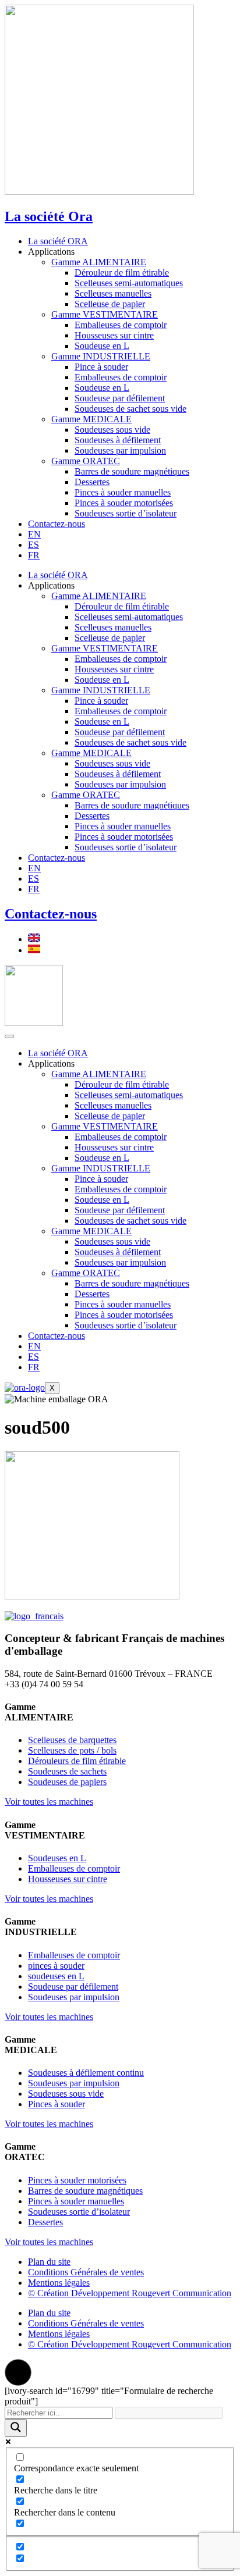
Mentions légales (59, 2283)
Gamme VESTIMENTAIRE (105, 314)
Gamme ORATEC (86, 461)
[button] (18, 2372)
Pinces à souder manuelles (123, 492)
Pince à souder (101, 367)
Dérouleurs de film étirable (77, 1761)
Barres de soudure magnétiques (132, 471)
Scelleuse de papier (110, 304)
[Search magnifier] (16, 2428)
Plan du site (49, 2262)
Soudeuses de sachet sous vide (130, 409)
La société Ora (49, 216)
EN (34, 534)
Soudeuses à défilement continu (86, 2073)
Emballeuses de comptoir (121, 325)
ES (33, 545)
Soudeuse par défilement (120, 398)
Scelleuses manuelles (113, 293)
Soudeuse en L (102, 346)
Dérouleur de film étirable (122, 272)
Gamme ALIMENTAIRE (99, 262)
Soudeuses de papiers (67, 1782)
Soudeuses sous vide (112, 430)
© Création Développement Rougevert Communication (130, 2293)
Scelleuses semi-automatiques (129, 283)
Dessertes (92, 482)
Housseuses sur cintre (114, 335)
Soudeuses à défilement (118, 440)
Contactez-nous (57, 524)
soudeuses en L (56, 1976)
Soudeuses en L (57, 1858)
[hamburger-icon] (9, 1036)
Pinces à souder (57, 2104)
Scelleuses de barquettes (72, 1740)
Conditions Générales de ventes (86, 2272)
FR (34, 555)
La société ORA (58, 241)
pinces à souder (56, 1966)
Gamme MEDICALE (91, 419)
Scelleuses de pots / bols (72, 1750)
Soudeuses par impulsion (120, 450)
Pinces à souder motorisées (124, 503)
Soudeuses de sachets (67, 1771)
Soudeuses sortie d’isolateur (126, 513)
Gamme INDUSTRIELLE (101, 356)
